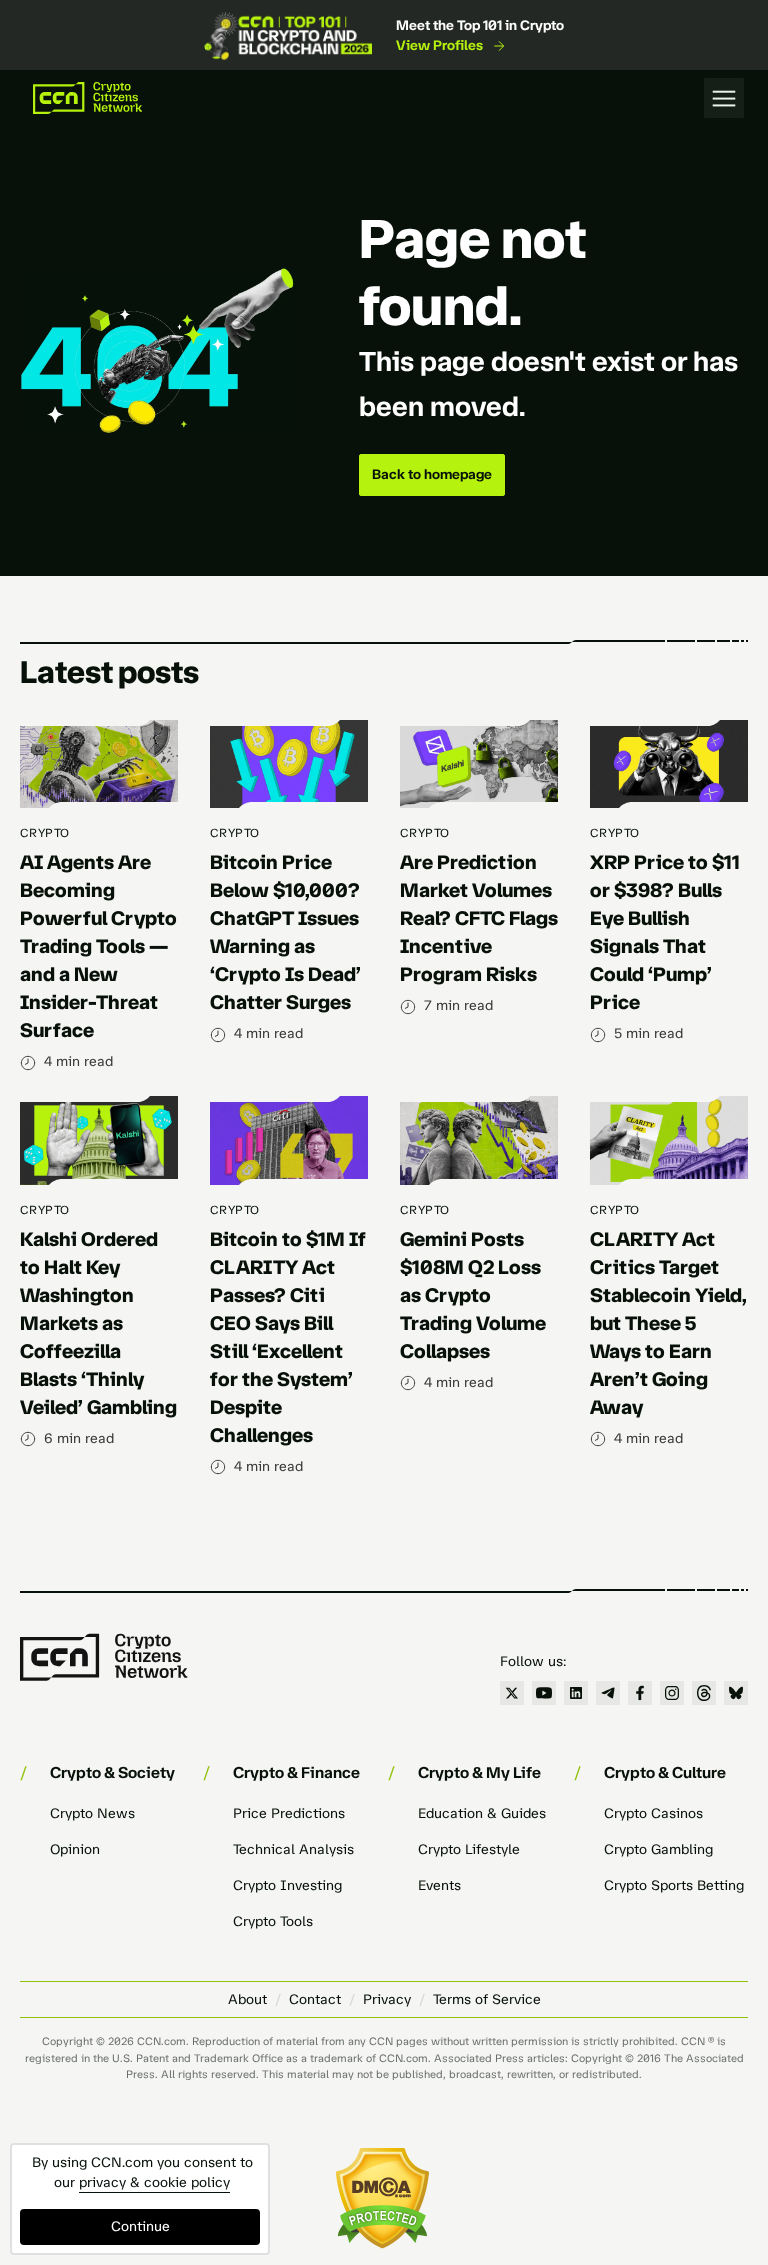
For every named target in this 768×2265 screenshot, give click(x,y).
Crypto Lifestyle (469, 1849)
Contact (315, 1999)
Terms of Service (487, 1999)
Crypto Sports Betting (674, 1885)
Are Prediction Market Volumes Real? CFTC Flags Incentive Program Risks (479, 918)
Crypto (45, 833)
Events (439, 1885)
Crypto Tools (273, 1921)
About (247, 1999)
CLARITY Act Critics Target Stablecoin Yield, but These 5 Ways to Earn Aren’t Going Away (668, 1323)
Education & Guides (482, 1813)
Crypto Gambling (658, 1849)
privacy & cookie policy (154, 2182)
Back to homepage (432, 474)
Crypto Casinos (653, 1813)
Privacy (387, 1999)
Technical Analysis (293, 1849)
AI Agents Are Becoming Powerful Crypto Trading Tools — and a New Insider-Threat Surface (98, 946)
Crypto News (92, 1813)
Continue (140, 2226)
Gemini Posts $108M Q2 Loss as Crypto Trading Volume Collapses (473, 1295)
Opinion (75, 1849)
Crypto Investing (287, 1885)
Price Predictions (289, 1813)
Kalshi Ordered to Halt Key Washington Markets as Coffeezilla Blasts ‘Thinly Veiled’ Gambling (98, 1323)
